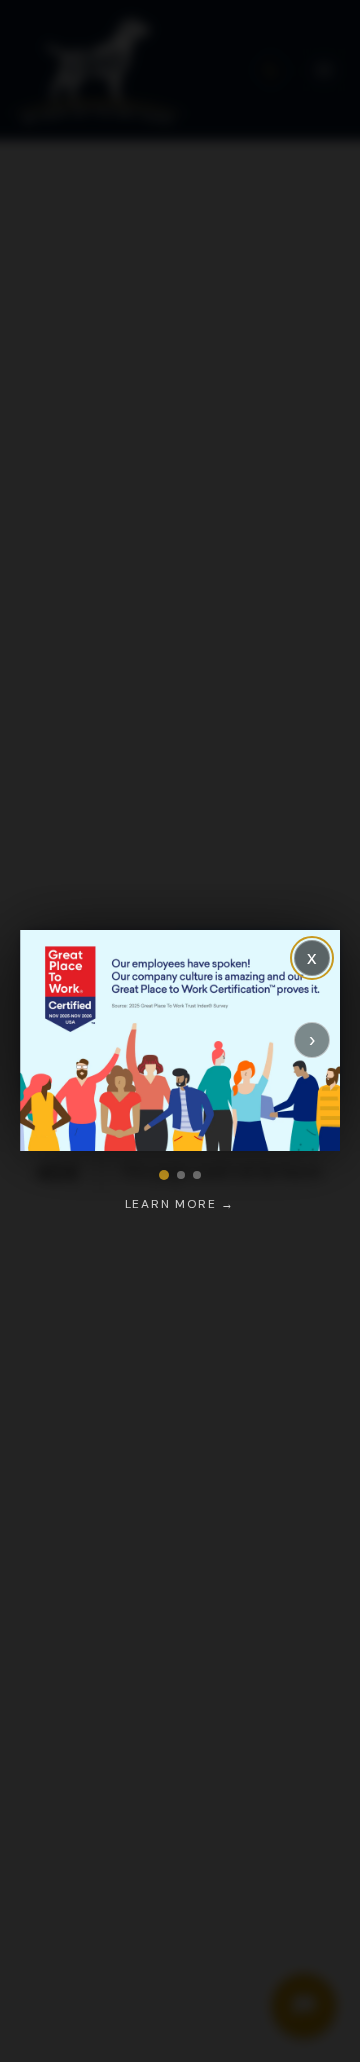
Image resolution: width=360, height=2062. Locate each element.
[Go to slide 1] (164, 1175)
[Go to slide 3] (197, 1175)
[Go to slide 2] (181, 1175)
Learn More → (180, 1204)
